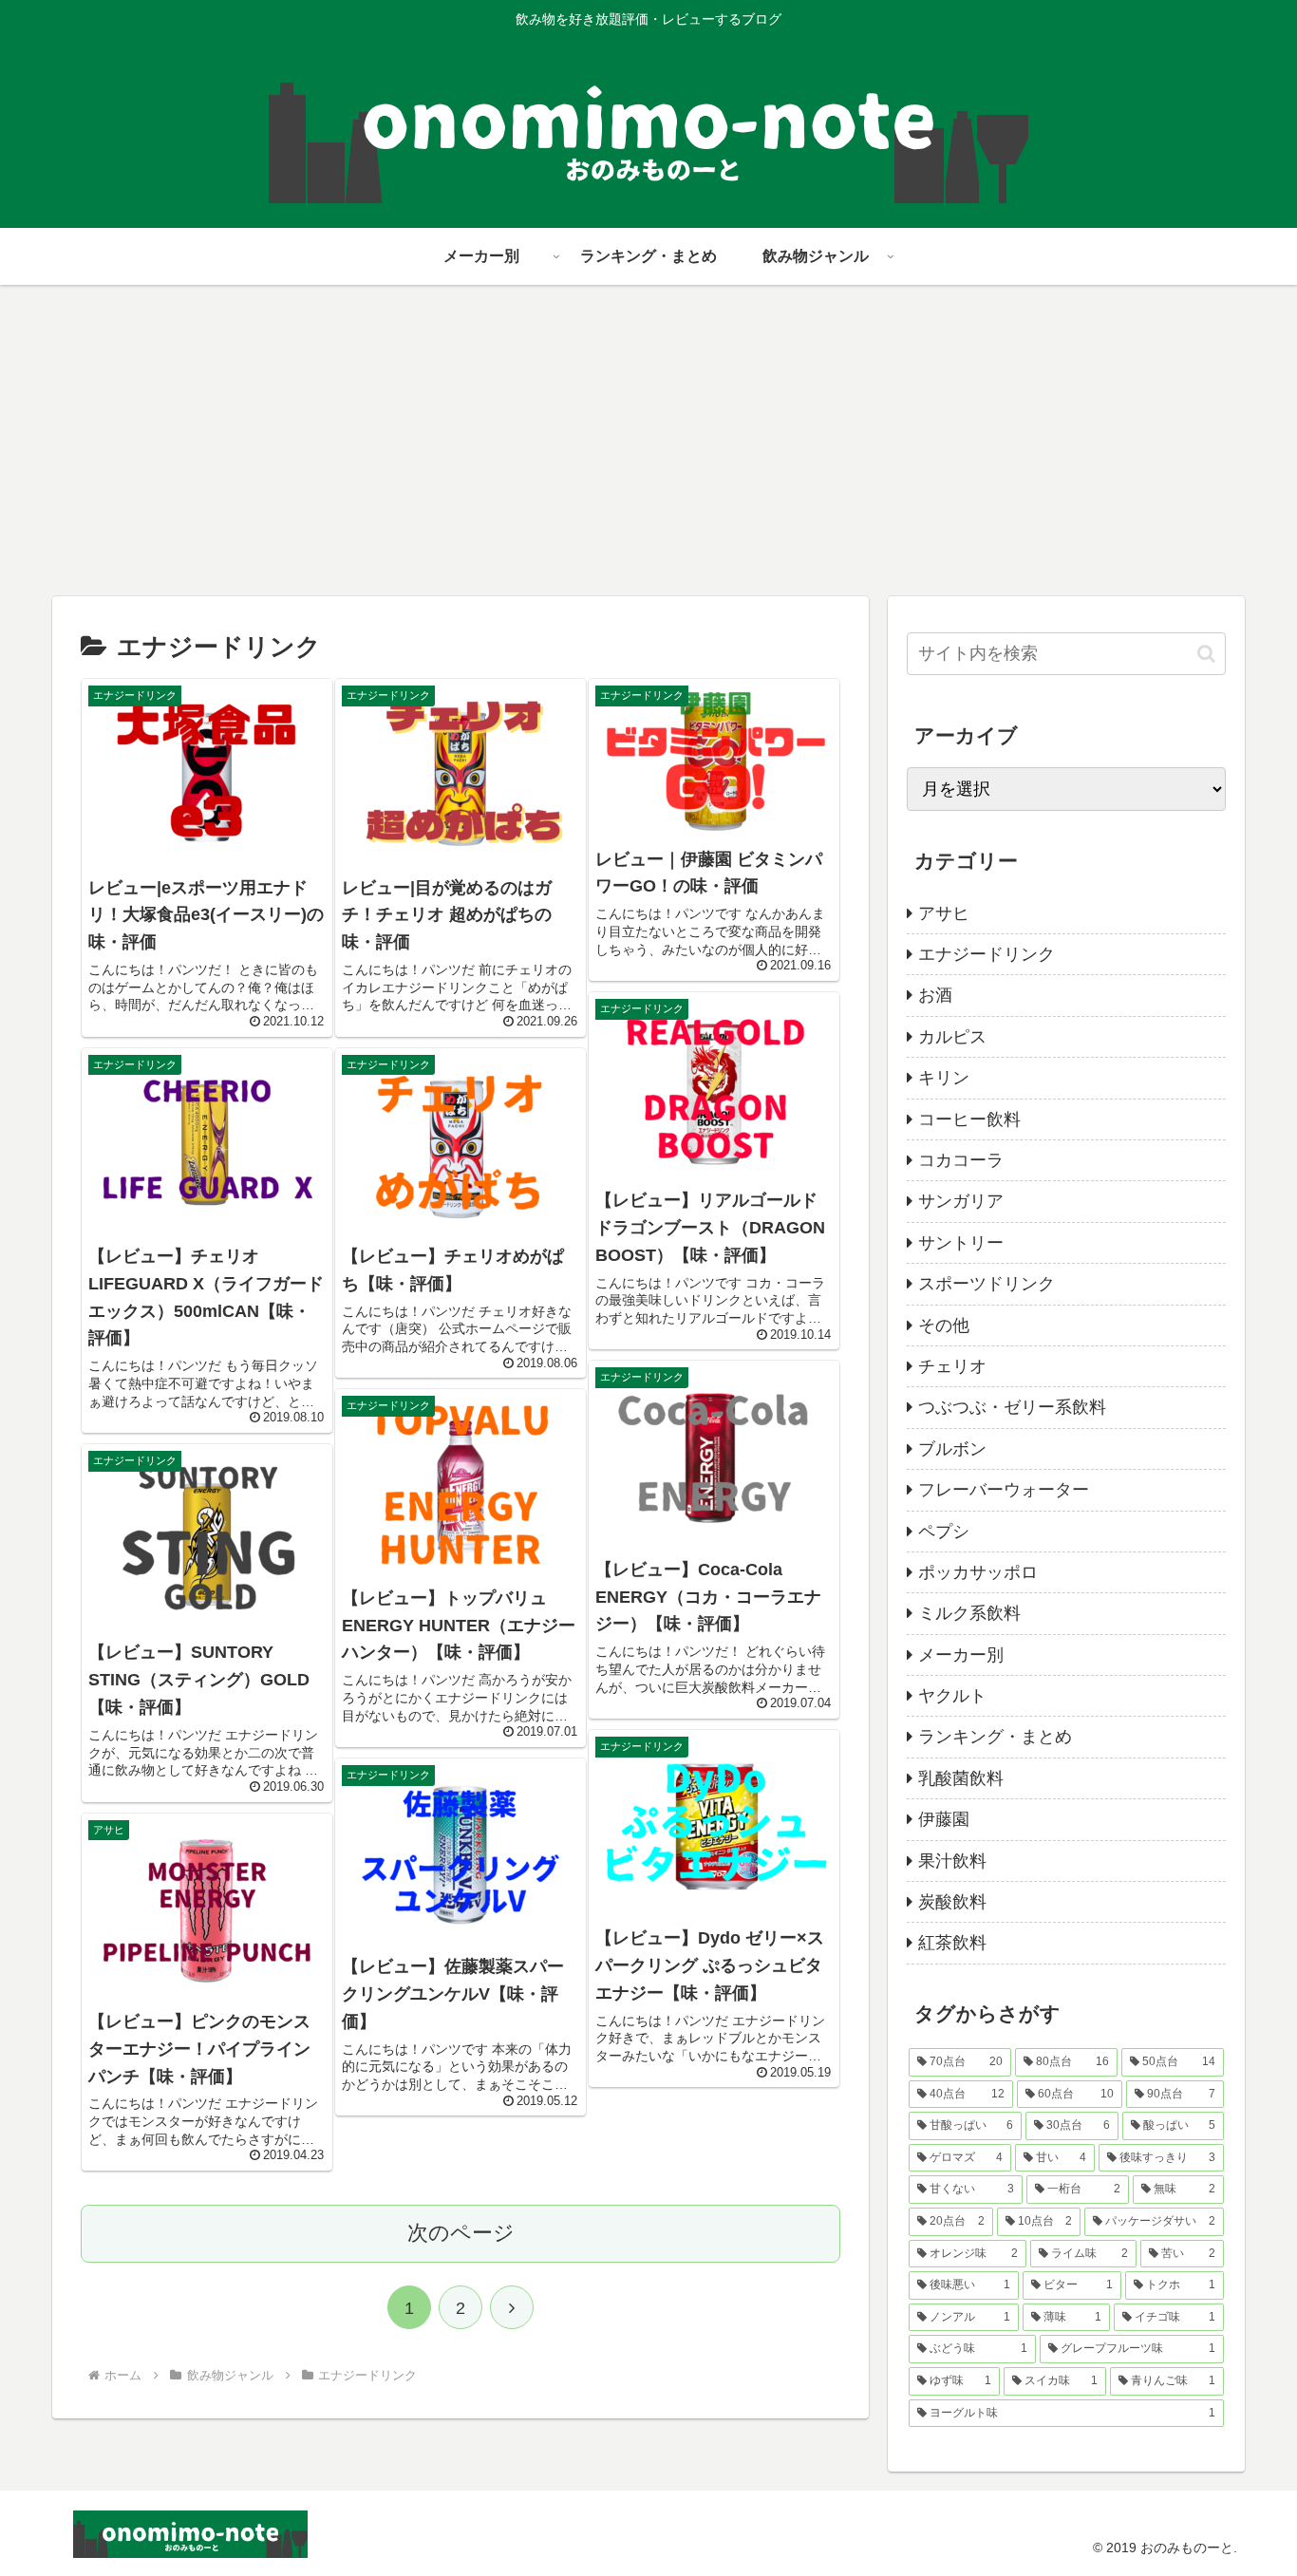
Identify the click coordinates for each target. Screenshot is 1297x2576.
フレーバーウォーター (1004, 1490)
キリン (944, 1078)
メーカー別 (961, 1655)
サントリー (961, 1243)
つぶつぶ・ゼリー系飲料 (1012, 1407)
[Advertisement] (648, 441)
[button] (1206, 654)
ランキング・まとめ (995, 1737)
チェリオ (952, 1366)
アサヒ (944, 913)
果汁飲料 (952, 1861)
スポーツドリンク (987, 1284)
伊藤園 (944, 1819)
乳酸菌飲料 (961, 1778)
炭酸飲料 (952, 1902)
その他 (944, 1326)
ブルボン (952, 1449)
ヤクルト (952, 1696)
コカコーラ (961, 1160)
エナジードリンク (987, 954)
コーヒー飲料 (969, 1119)
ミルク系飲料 (969, 1613)
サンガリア (961, 1201)
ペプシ (944, 1532)
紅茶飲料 (952, 1943)
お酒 (935, 995)
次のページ (461, 2233)
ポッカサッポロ (978, 1572)
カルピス (952, 1037)
